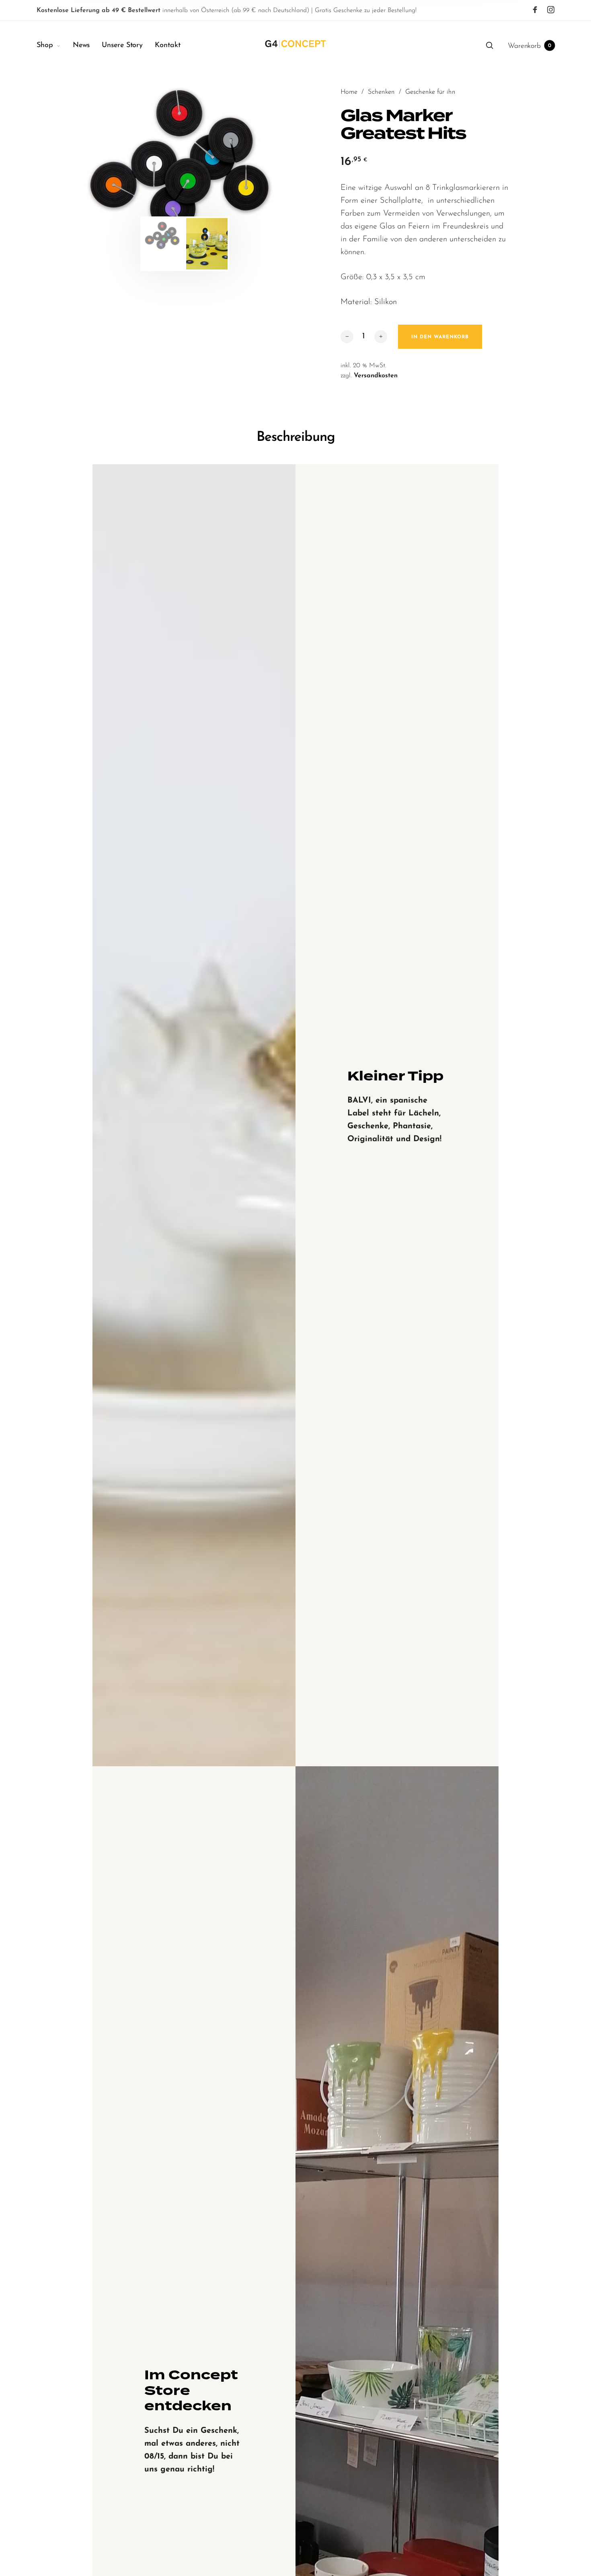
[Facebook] (535, 10)
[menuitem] (55, 46)
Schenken (381, 92)
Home (349, 92)
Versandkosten (376, 376)
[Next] (268, 161)
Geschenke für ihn (430, 92)
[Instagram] (551, 10)
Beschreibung (296, 437)
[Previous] (102, 161)
